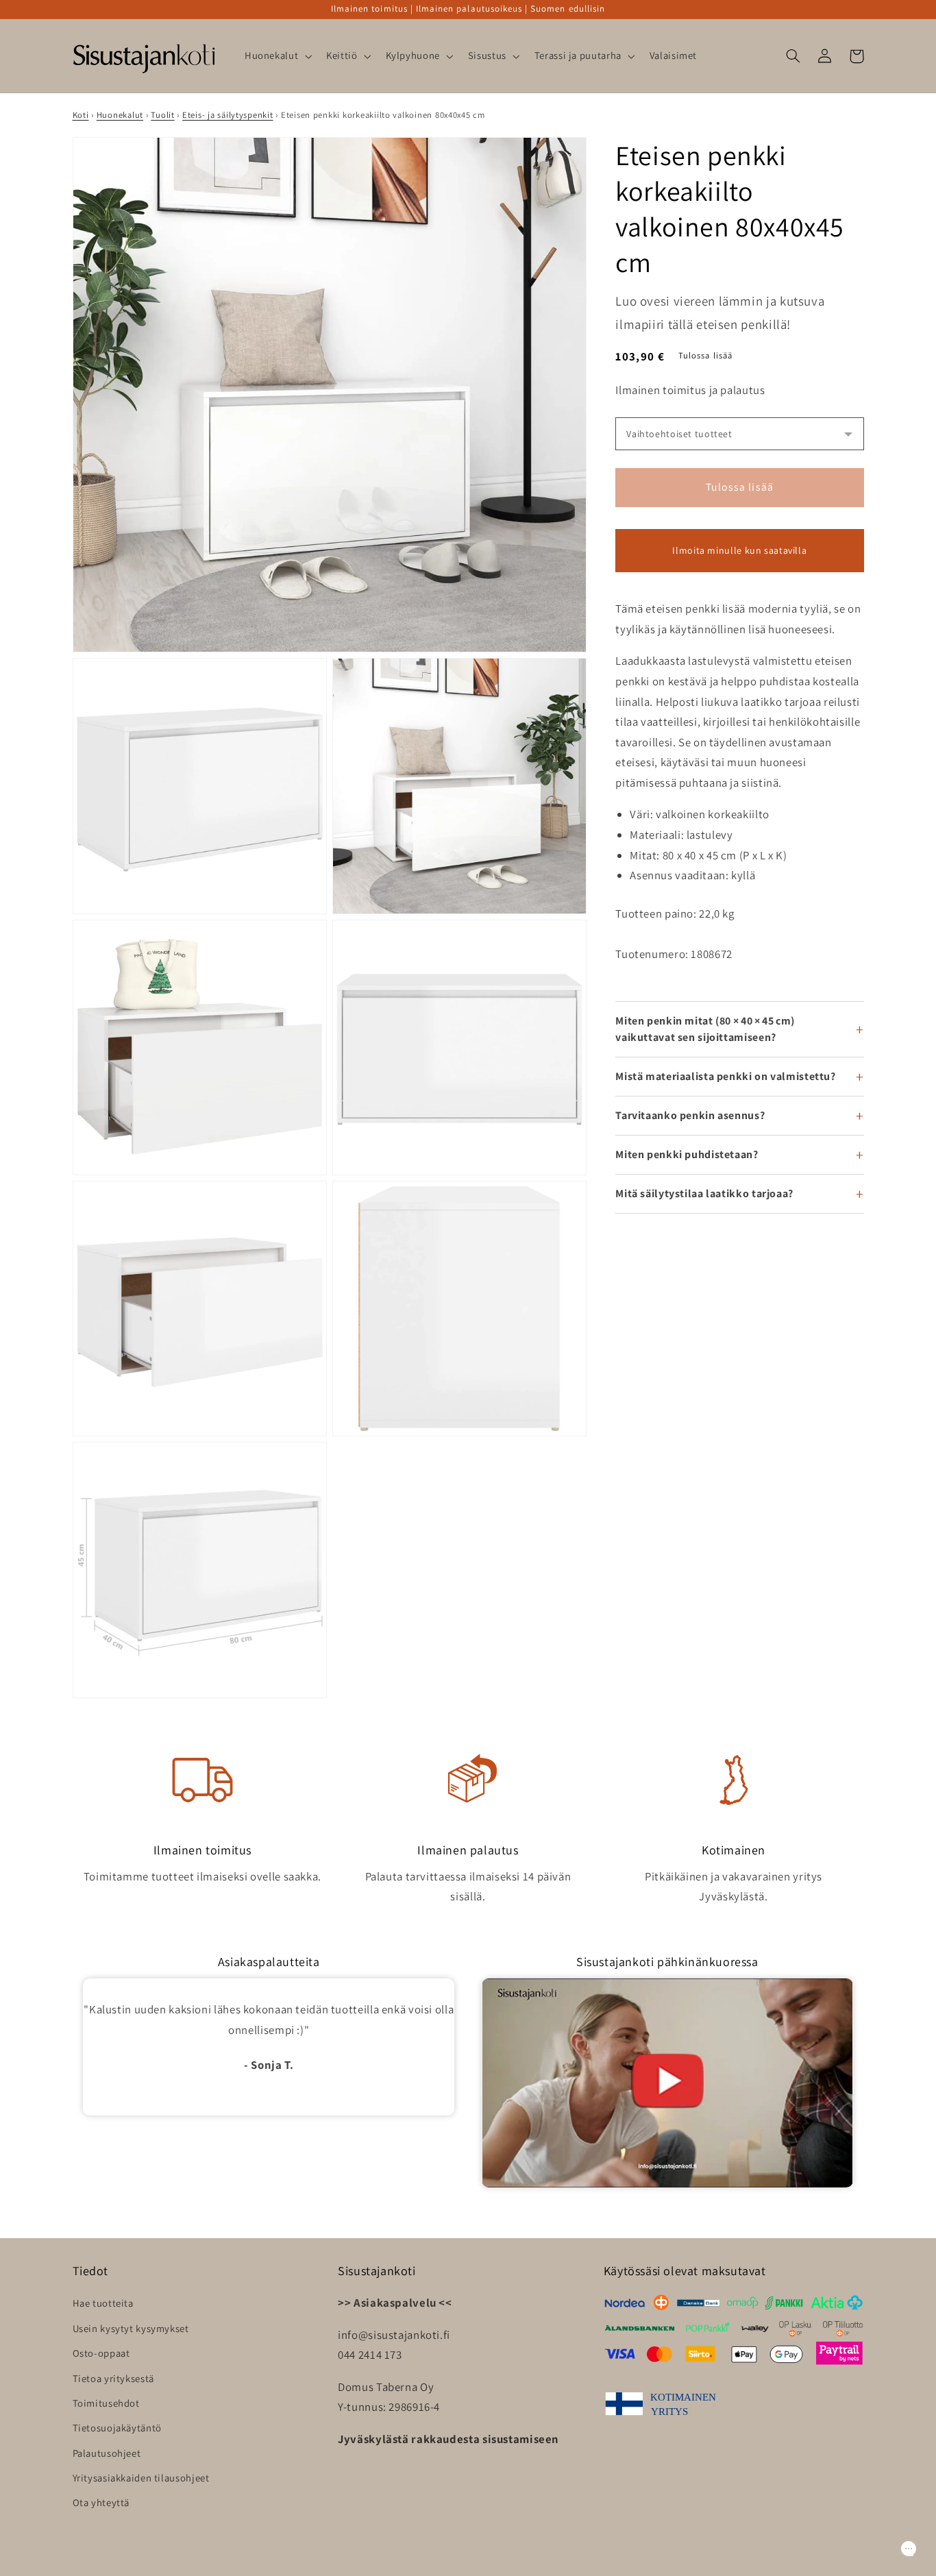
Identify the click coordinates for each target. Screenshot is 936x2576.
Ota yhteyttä (101, 2502)
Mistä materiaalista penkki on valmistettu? (725, 1076)
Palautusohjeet (107, 2453)
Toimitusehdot (106, 2403)
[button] (276, 56)
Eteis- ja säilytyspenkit (228, 115)
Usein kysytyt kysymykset (131, 2328)
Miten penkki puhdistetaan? (687, 1154)
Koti (81, 115)
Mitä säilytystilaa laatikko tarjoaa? (704, 1193)
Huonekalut (120, 115)
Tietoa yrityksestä (113, 2378)
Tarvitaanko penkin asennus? (690, 1115)
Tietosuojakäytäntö (117, 2428)
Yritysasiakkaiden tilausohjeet (141, 2478)
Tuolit (162, 115)
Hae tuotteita (103, 2303)
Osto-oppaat (101, 2353)
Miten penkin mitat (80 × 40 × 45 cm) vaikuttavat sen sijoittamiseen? (705, 1029)
